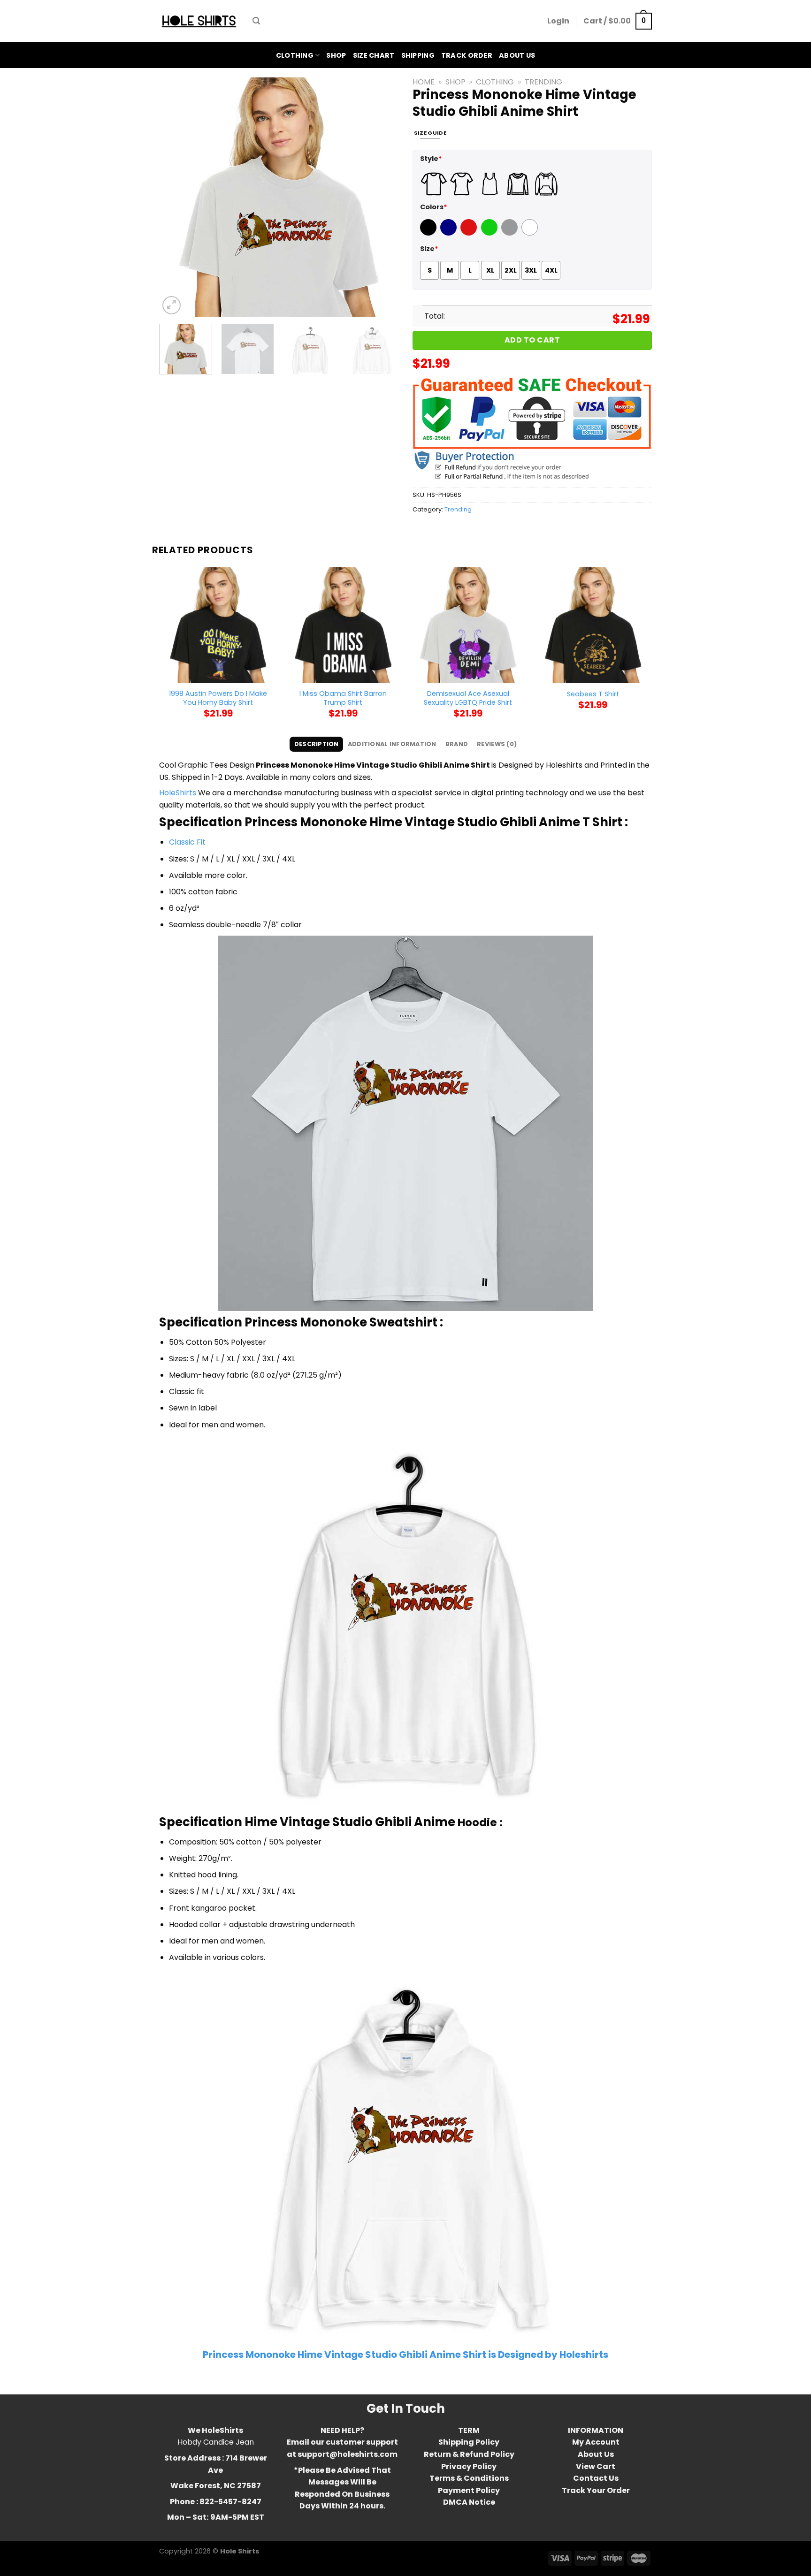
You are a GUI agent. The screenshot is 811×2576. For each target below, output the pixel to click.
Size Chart (374, 55)
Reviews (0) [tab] (497, 744)
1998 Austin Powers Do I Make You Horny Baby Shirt (218, 698)
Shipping (418, 55)
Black (429, 233)
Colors (434, 207)
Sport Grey (511, 233)
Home (424, 82)
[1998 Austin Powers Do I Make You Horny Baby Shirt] (218, 625)
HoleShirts (178, 793)
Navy (449, 233)
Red (467, 233)
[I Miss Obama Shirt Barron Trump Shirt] (343, 625)
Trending (543, 82)
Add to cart (532, 340)
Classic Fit (187, 842)
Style (431, 159)
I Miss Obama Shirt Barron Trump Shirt (343, 698)
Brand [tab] (457, 744)
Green (490, 233)
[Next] (382, 197)
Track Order (467, 55)
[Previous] (176, 197)
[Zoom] (172, 305)
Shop (336, 55)
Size (429, 249)
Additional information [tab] (392, 744)
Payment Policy (469, 2490)
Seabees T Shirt (593, 694)
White (531, 233)
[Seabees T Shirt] (593, 625)
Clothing (295, 55)
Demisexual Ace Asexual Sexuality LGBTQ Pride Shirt (468, 698)
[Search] (256, 21)
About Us (517, 55)
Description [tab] (317, 744)
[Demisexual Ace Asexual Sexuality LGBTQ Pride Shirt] (468, 625)
